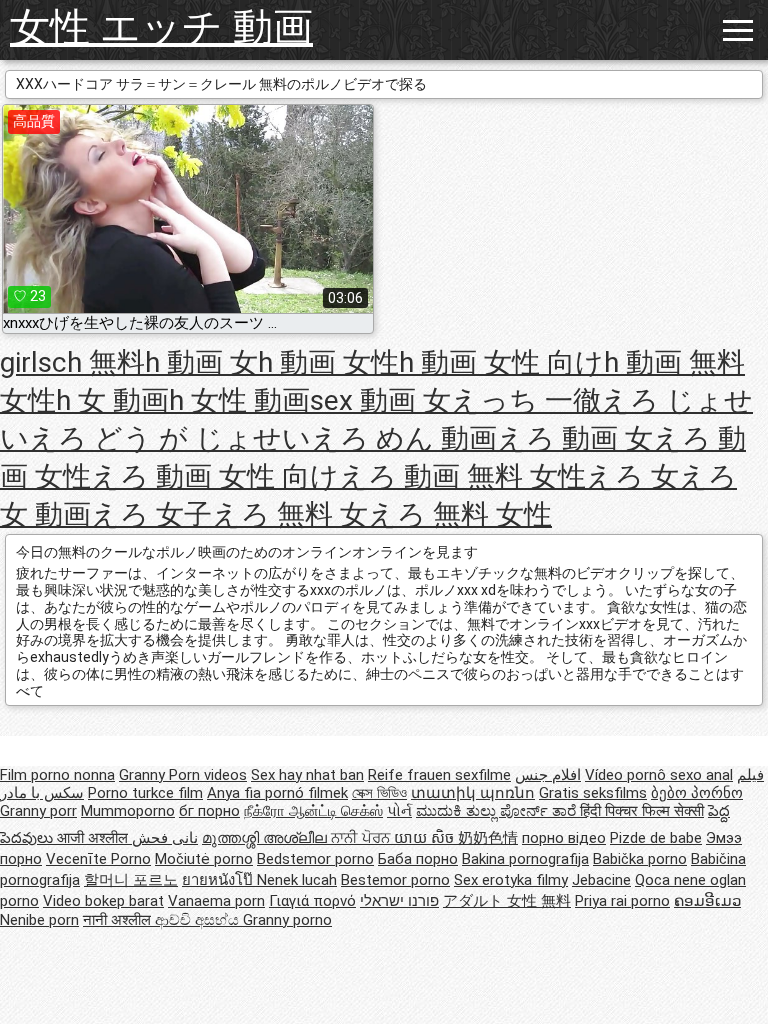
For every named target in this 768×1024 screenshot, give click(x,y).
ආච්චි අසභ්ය (199, 920)
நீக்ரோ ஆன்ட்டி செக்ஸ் (313, 811)
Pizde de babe (656, 838)
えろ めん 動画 (404, 438)
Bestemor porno (395, 880)
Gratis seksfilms (593, 793)
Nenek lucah (297, 880)
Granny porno (287, 920)
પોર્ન (399, 811)
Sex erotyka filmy (511, 880)
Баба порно (418, 859)
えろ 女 (632, 476)
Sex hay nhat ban (307, 775)
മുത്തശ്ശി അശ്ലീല (266, 838)
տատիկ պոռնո (473, 793)
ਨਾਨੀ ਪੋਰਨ (362, 838)
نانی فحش (165, 838)
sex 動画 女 (380, 400)
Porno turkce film (145, 793)
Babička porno (640, 859)
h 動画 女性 (328, 362)
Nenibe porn (39, 920)
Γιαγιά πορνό (312, 901)
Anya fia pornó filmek (277, 793)
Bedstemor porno (315, 859)
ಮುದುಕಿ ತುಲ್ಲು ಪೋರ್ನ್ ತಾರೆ (498, 811)
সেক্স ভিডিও (379, 793)
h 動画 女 (201, 362)
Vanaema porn (216, 901)
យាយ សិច (426, 838)
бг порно (209, 811)
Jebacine (601, 880)
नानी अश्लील (119, 920)
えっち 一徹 (526, 400)
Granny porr (38, 811)
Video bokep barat (103, 901)
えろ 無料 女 (290, 514)
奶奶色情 (488, 838)
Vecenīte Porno (98, 859)
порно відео (564, 838)
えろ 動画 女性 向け (215, 476)
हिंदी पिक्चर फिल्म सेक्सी (642, 811)
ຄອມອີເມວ (707, 901)
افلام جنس (548, 775)
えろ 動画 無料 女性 (462, 476)
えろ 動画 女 (575, 438)
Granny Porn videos (183, 775)
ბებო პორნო (697, 793)
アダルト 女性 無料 (507, 901)
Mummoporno (128, 811)
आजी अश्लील (94, 838)
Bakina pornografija (525, 859)
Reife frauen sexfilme (439, 775)
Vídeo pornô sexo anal (659, 775)
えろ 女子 (151, 514)
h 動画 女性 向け (501, 362)
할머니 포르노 (131, 880)
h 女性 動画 (239, 400)
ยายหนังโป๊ (219, 880)
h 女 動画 (112, 400)
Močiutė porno (204, 859)
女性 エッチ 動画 (161, 27)
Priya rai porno (622, 901)
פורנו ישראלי (399, 901)
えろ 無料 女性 (460, 514)
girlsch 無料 (72, 362)
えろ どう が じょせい (170, 438)
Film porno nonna (57, 775)
